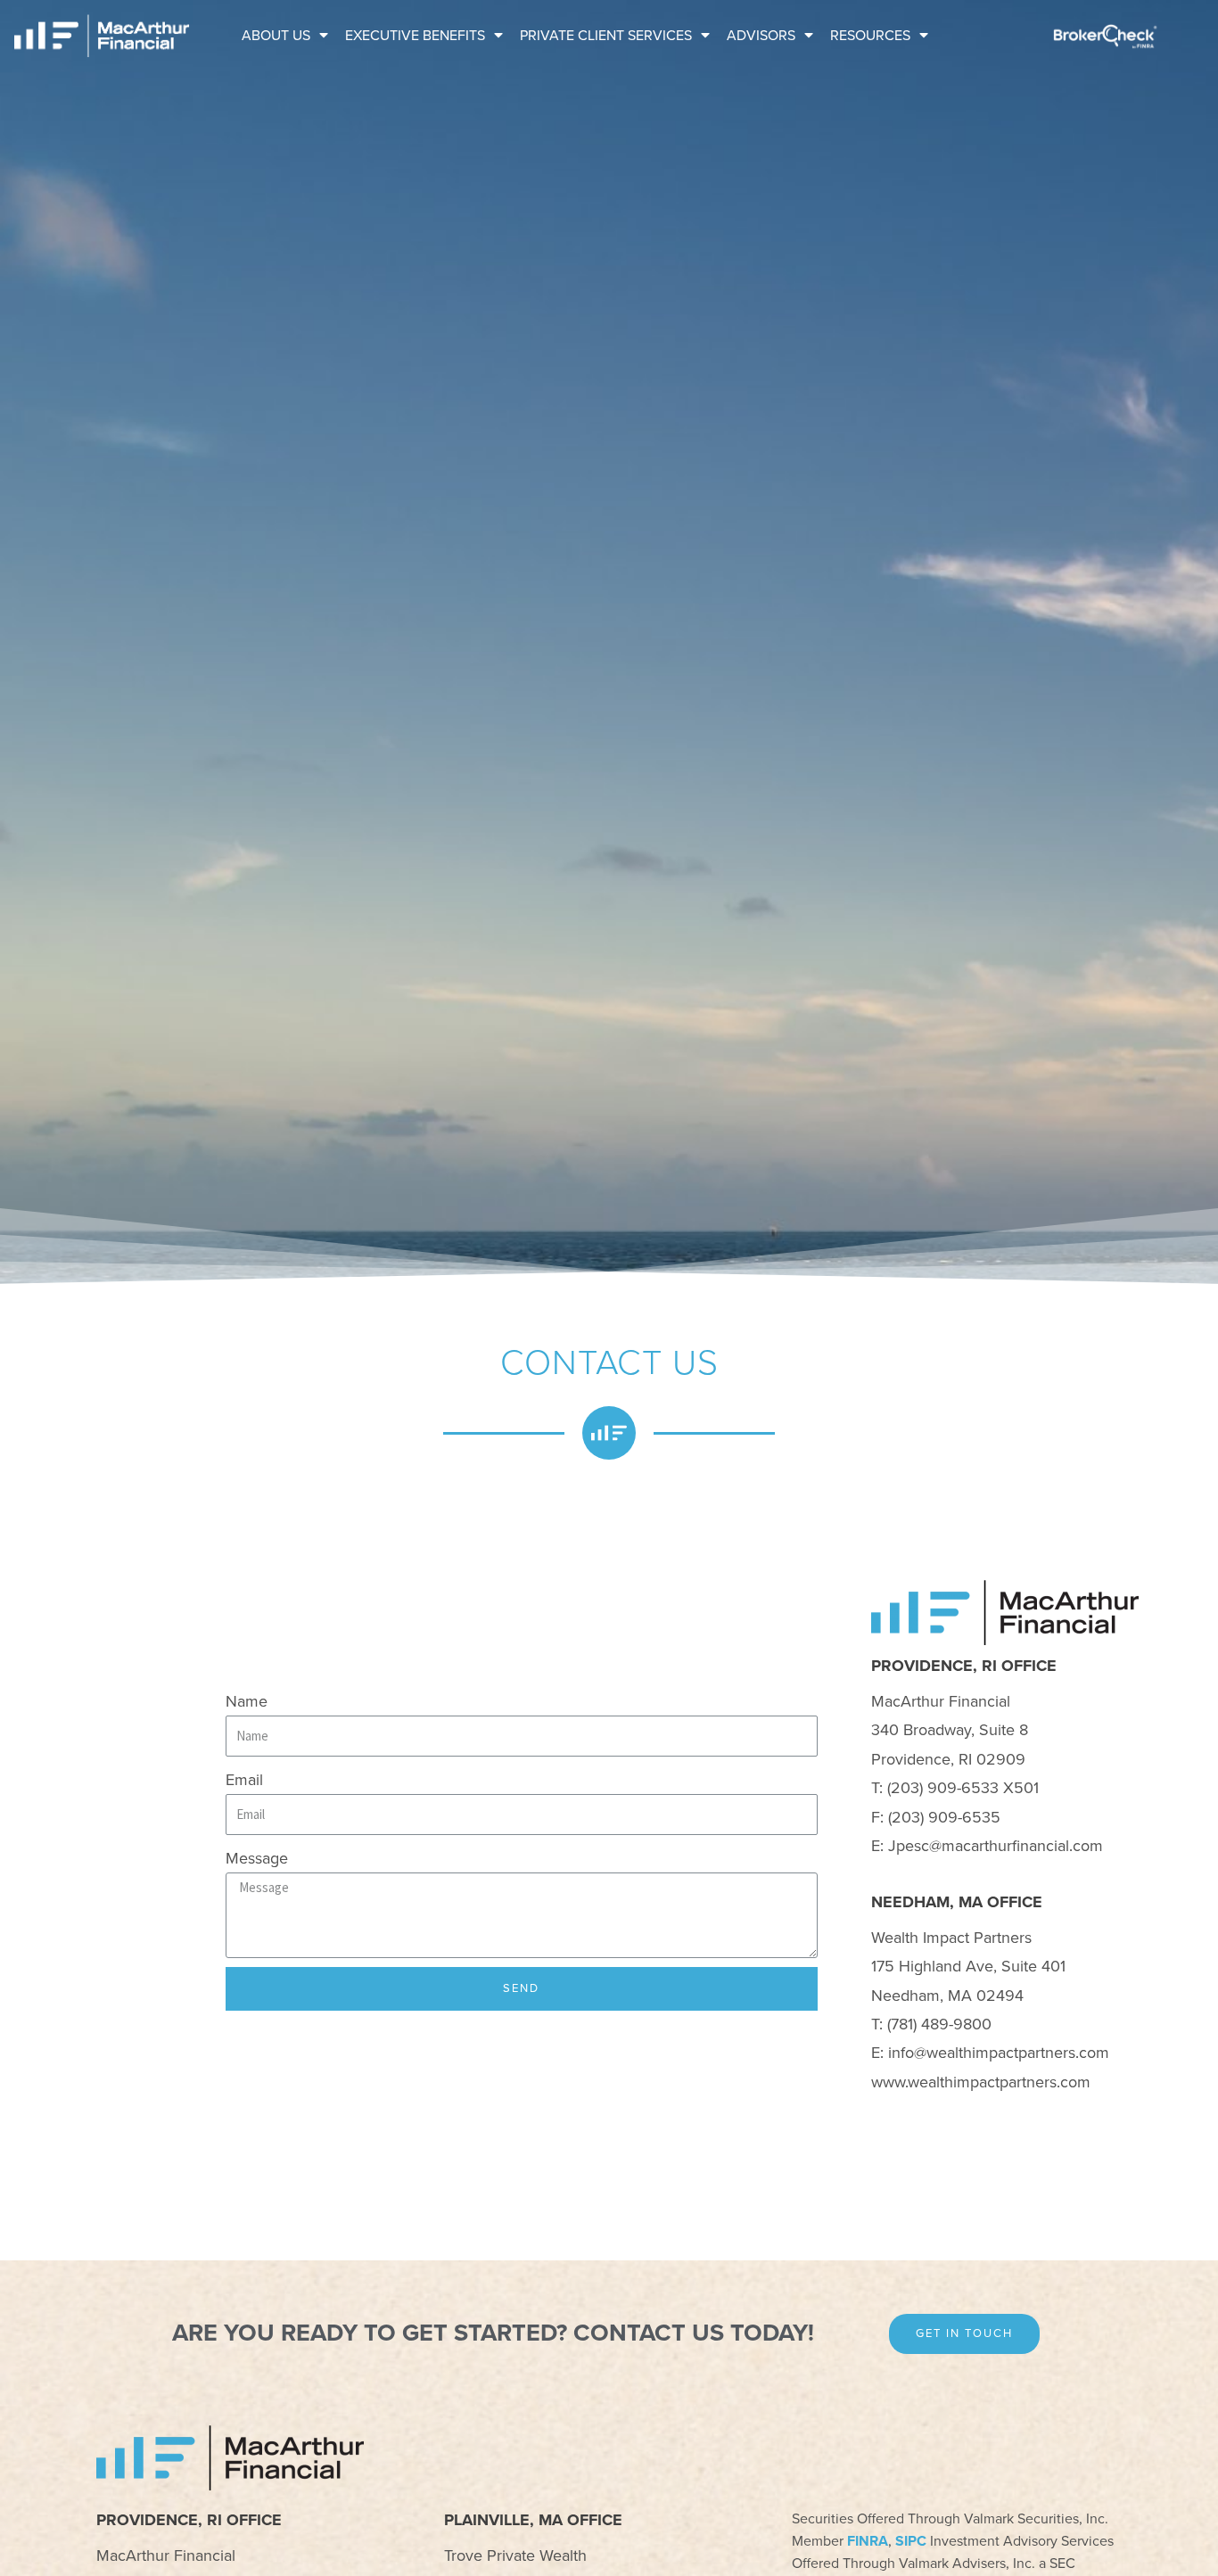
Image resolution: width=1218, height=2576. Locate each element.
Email (244, 1780)
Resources (870, 36)
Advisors (761, 36)
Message (257, 1858)
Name (247, 1701)
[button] (964, 2334)
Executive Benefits (415, 36)
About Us (276, 36)
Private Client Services (606, 36)
